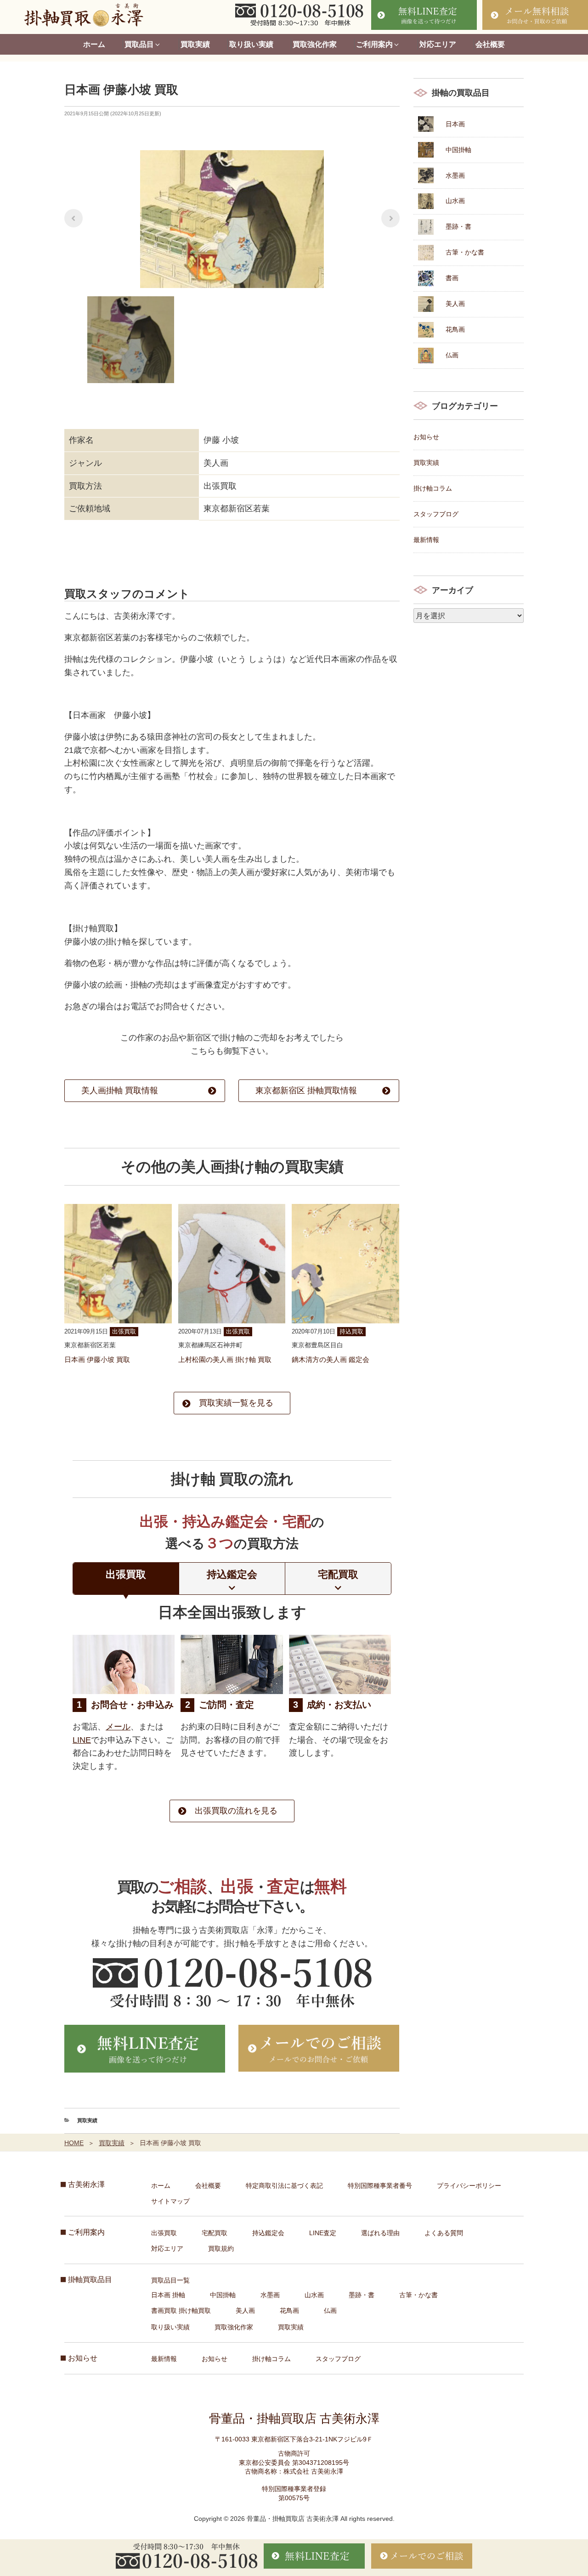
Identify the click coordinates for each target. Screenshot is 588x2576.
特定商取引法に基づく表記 (284, 2186)
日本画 (455, 124)
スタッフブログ (436, 514)
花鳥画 (455, 329)
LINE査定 (323, 2233)
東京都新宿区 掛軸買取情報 (306, 1090)
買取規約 (221, 2248)
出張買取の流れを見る (236, 1811)
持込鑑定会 (268, 2233)
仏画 (452, 355)
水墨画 (455, 175)
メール (118, 1727)
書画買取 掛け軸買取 (181, 2310)
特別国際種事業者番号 (380, 2186)
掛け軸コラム (433, 488)
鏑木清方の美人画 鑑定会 (331, 1359)
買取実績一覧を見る (236, 1403)
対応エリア (438, 44)
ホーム (94, 44)
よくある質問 (444, 2233)
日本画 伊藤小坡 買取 (97, 1359)
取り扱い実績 (251, 44)
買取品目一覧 (170, 2280)
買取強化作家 (315, 44)
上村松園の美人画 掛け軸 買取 (225, 1359)
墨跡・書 (458, 226)
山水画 (455, 201)
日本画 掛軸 (168, 2295)
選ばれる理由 (380, 2233)
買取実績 (195, 44)
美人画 (455, 304)
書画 (452, 278)
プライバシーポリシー (469, 2186)
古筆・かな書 (465, 252)
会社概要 (490, 44)
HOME (74, 2143)
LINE (82, 1740)
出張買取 (164, 2233)
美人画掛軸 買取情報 (120, 1090)
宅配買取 (215, 2233)
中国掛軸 (458, 150)
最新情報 (426, 540)
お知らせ (426, 437)
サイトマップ (170, 2201)
